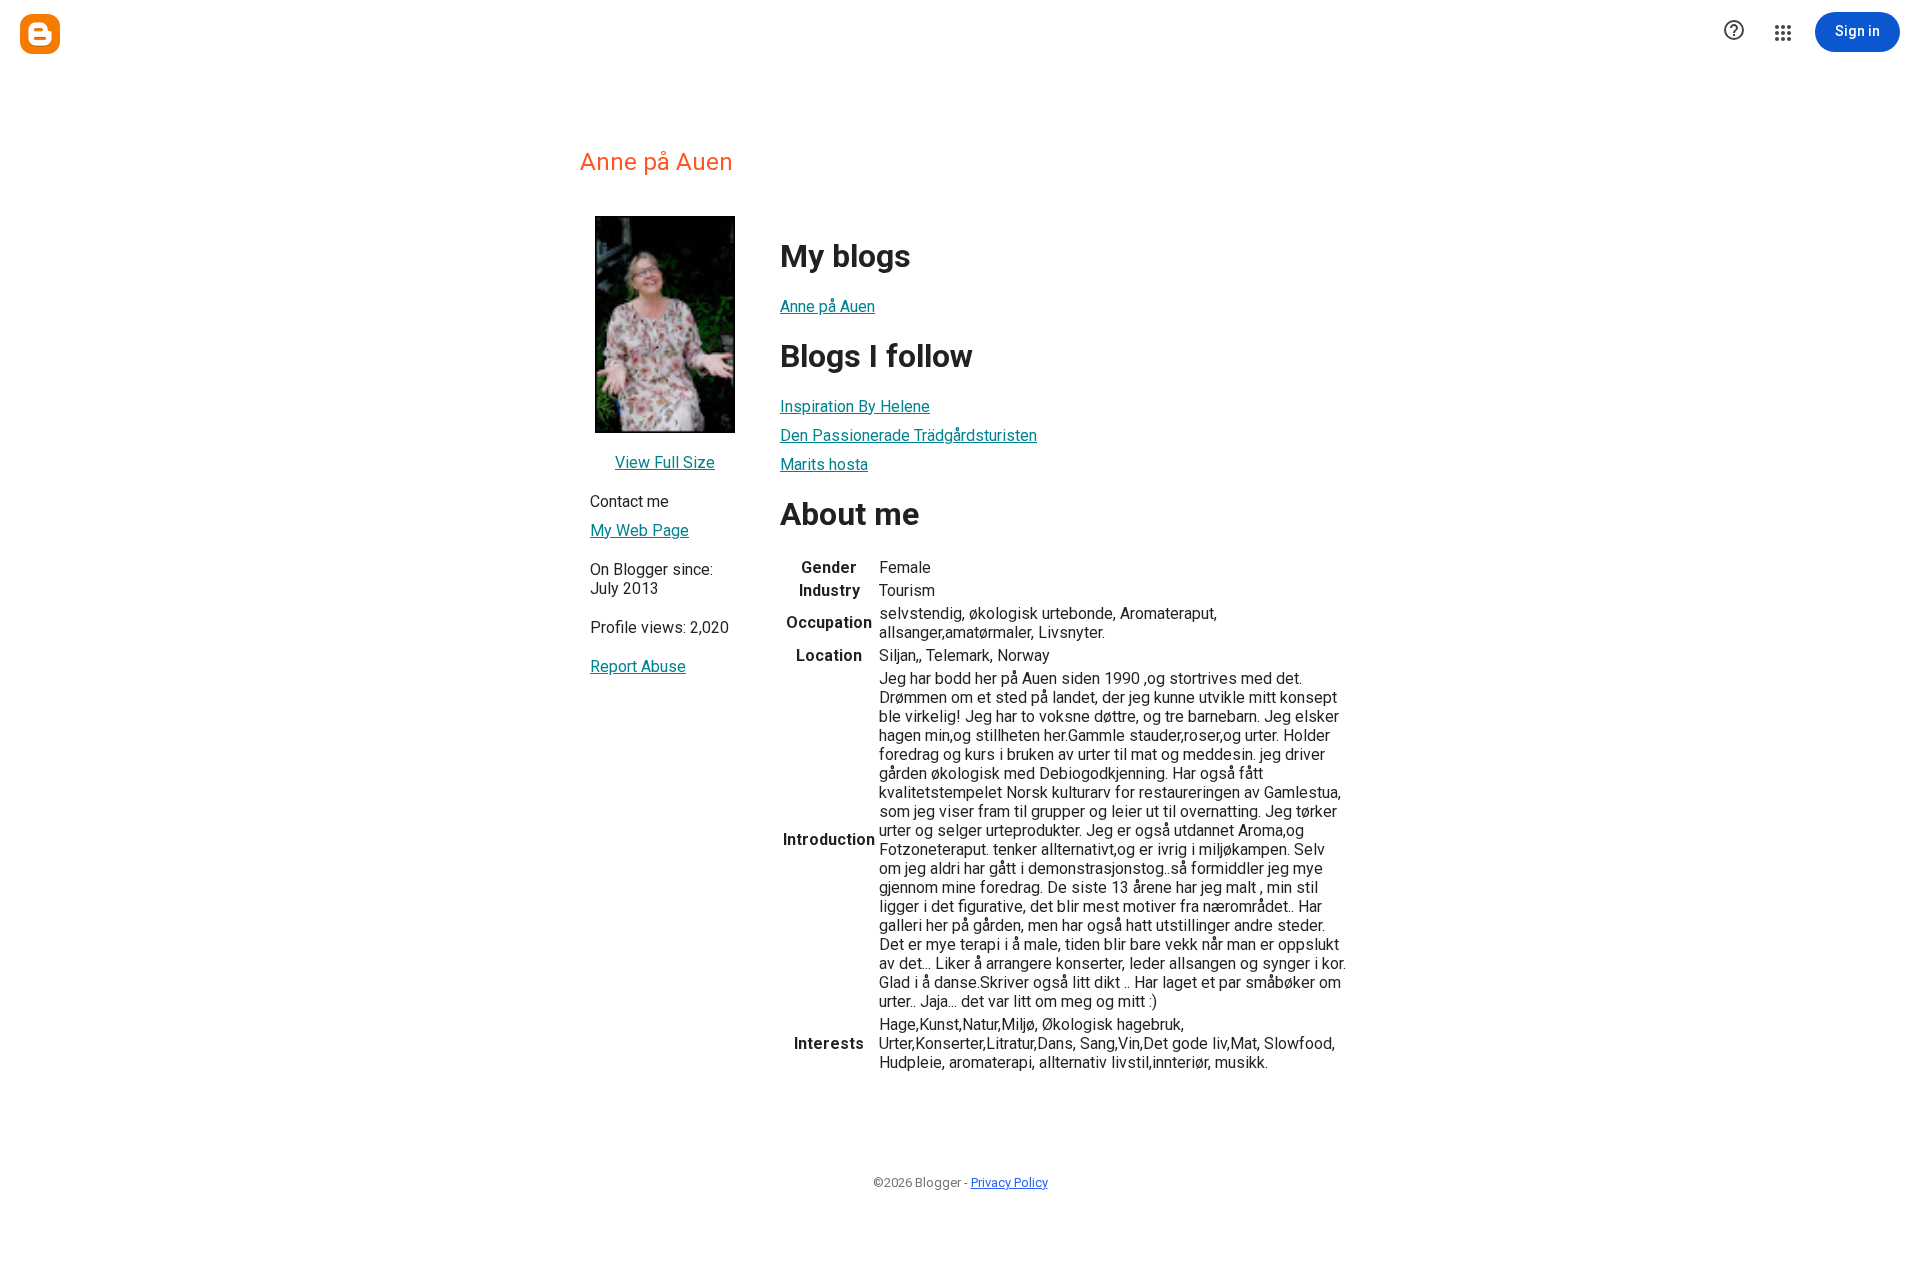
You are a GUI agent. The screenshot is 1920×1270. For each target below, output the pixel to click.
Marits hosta (824, 464)
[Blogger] (40, 34)
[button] (1734, 32)
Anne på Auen (827, 306)
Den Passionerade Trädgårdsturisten (908, 435)
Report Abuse (638, 666)
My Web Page (639, 530)
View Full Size (665, 462)
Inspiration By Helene (855, 406)
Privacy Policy (1009, 1182)
